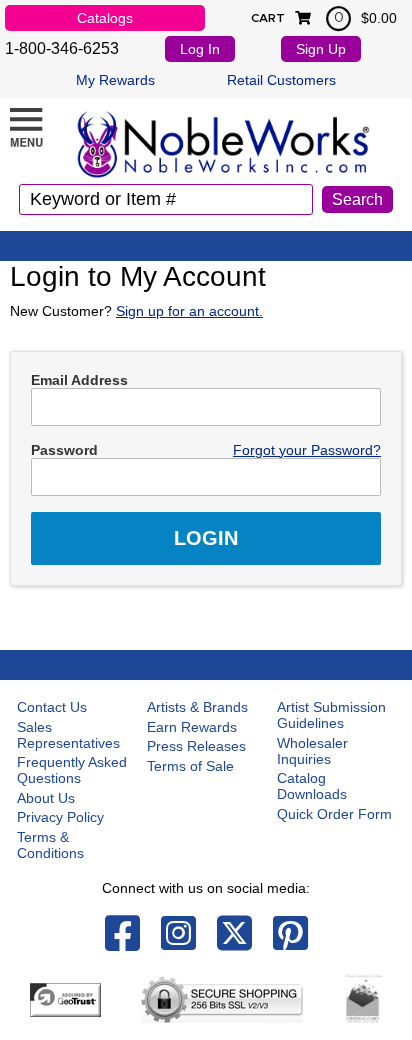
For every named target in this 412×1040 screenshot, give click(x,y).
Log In (200, 49)
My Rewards (115, 80)
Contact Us (52, 707)
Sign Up (321, 49)
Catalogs (105, 18)
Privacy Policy (60, 817)
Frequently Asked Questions (72, 770)
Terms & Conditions (50, 845)
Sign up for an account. (189, 311)
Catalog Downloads (312, 786)
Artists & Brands (197, 707)
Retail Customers (281, 80)
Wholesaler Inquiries (312, 751)
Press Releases (196, 746)
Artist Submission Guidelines (331, 715)
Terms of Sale (190, 766)
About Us (46, 798)
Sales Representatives (68, 735)
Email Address (79, 380)
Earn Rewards (192, 727)
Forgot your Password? (307, 450)
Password (64, 450)
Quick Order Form (334, 814)
